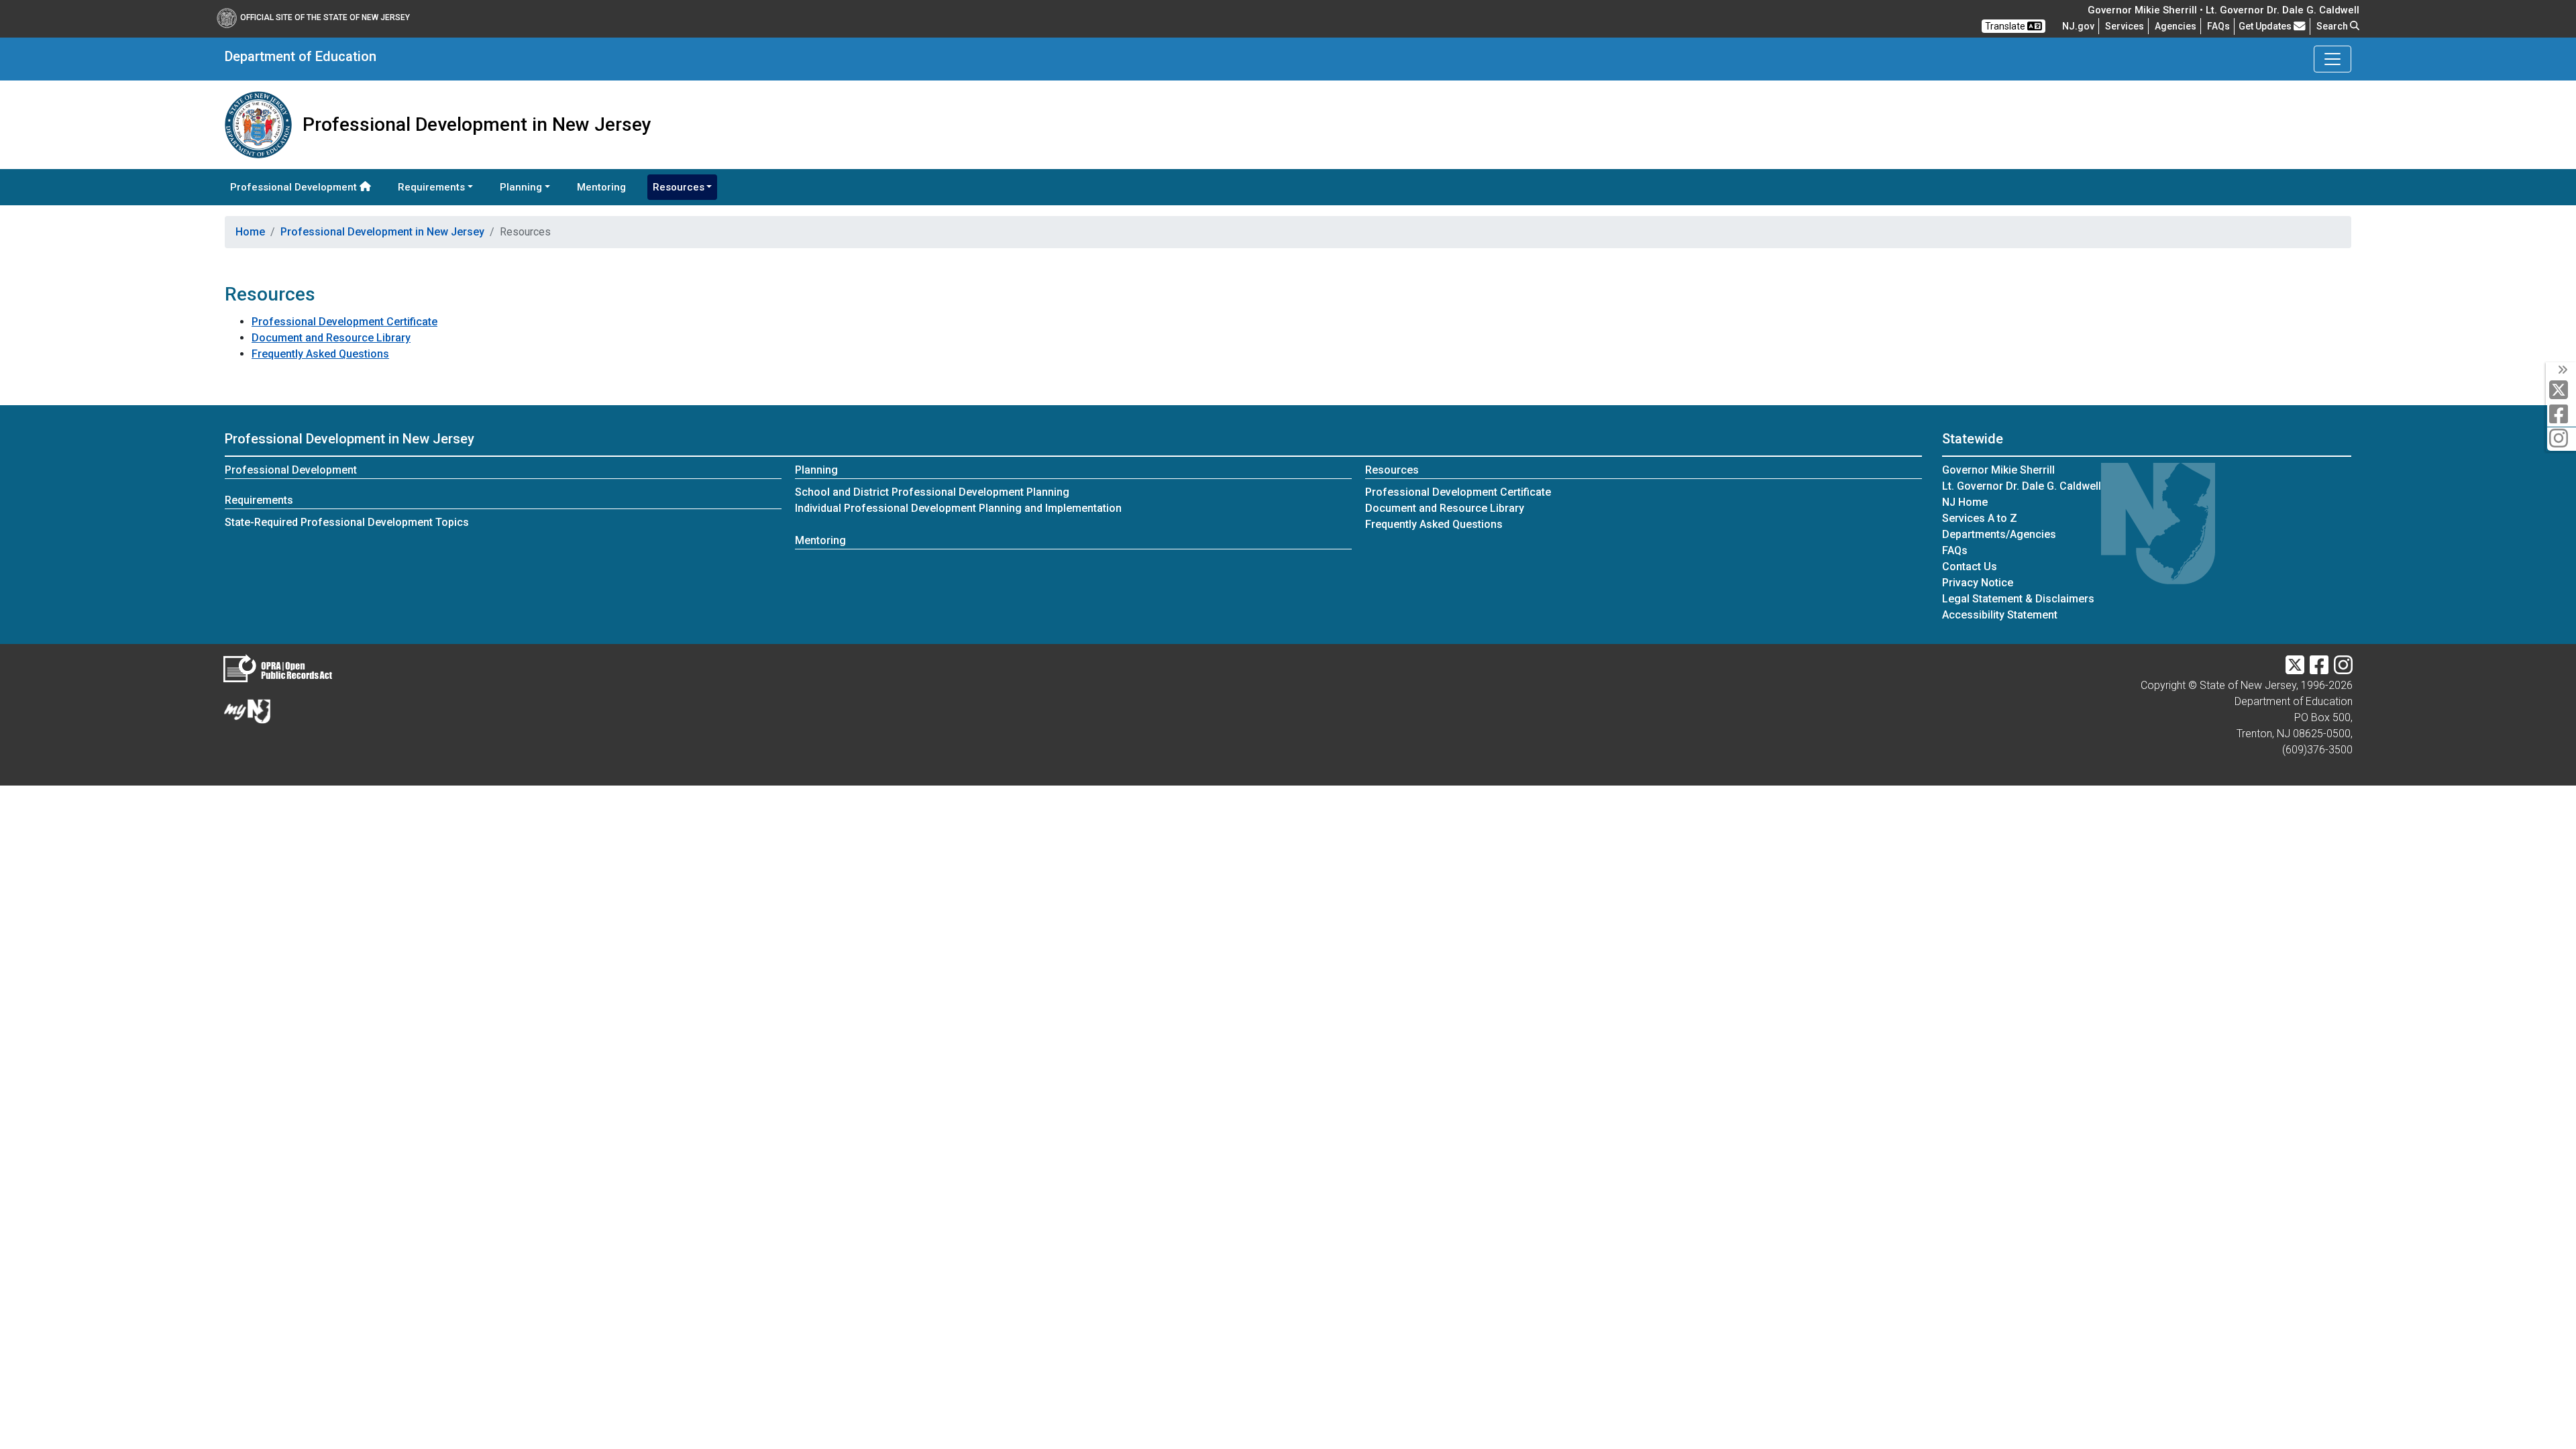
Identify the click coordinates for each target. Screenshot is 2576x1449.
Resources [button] (679, 187)
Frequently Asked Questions (320, 354)
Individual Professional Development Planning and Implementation (958, 508)
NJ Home (1965, 502)
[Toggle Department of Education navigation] (2332, 59)
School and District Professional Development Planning (932, 492)
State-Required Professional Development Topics (347, 522)
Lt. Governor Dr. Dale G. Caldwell (2022, 486)
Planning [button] (521, 187)
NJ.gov (2078, 26)
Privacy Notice (1978, 583)
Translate (2006, 26)
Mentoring (601, 187)
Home (250, 232)
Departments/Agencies (1999, 534)
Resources (1392, 470)
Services (2125, 26)
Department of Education (301, 56)
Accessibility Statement (2000, 615)
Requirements (259, 500)
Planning (816, 470)
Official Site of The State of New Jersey (325, 17)
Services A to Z (1980, 518)
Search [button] (2333, 26)
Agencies (2176, 26)
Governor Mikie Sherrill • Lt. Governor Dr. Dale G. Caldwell (2223, 10)
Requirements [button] (431, 187)
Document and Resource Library (331, 338)
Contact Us (1970, 567)
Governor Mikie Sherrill (1998, 470)
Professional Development (295, 187)
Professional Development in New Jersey (382, 232)
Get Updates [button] (2266, 26)
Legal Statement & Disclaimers (2018, 599)
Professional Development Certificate (344, 322)
